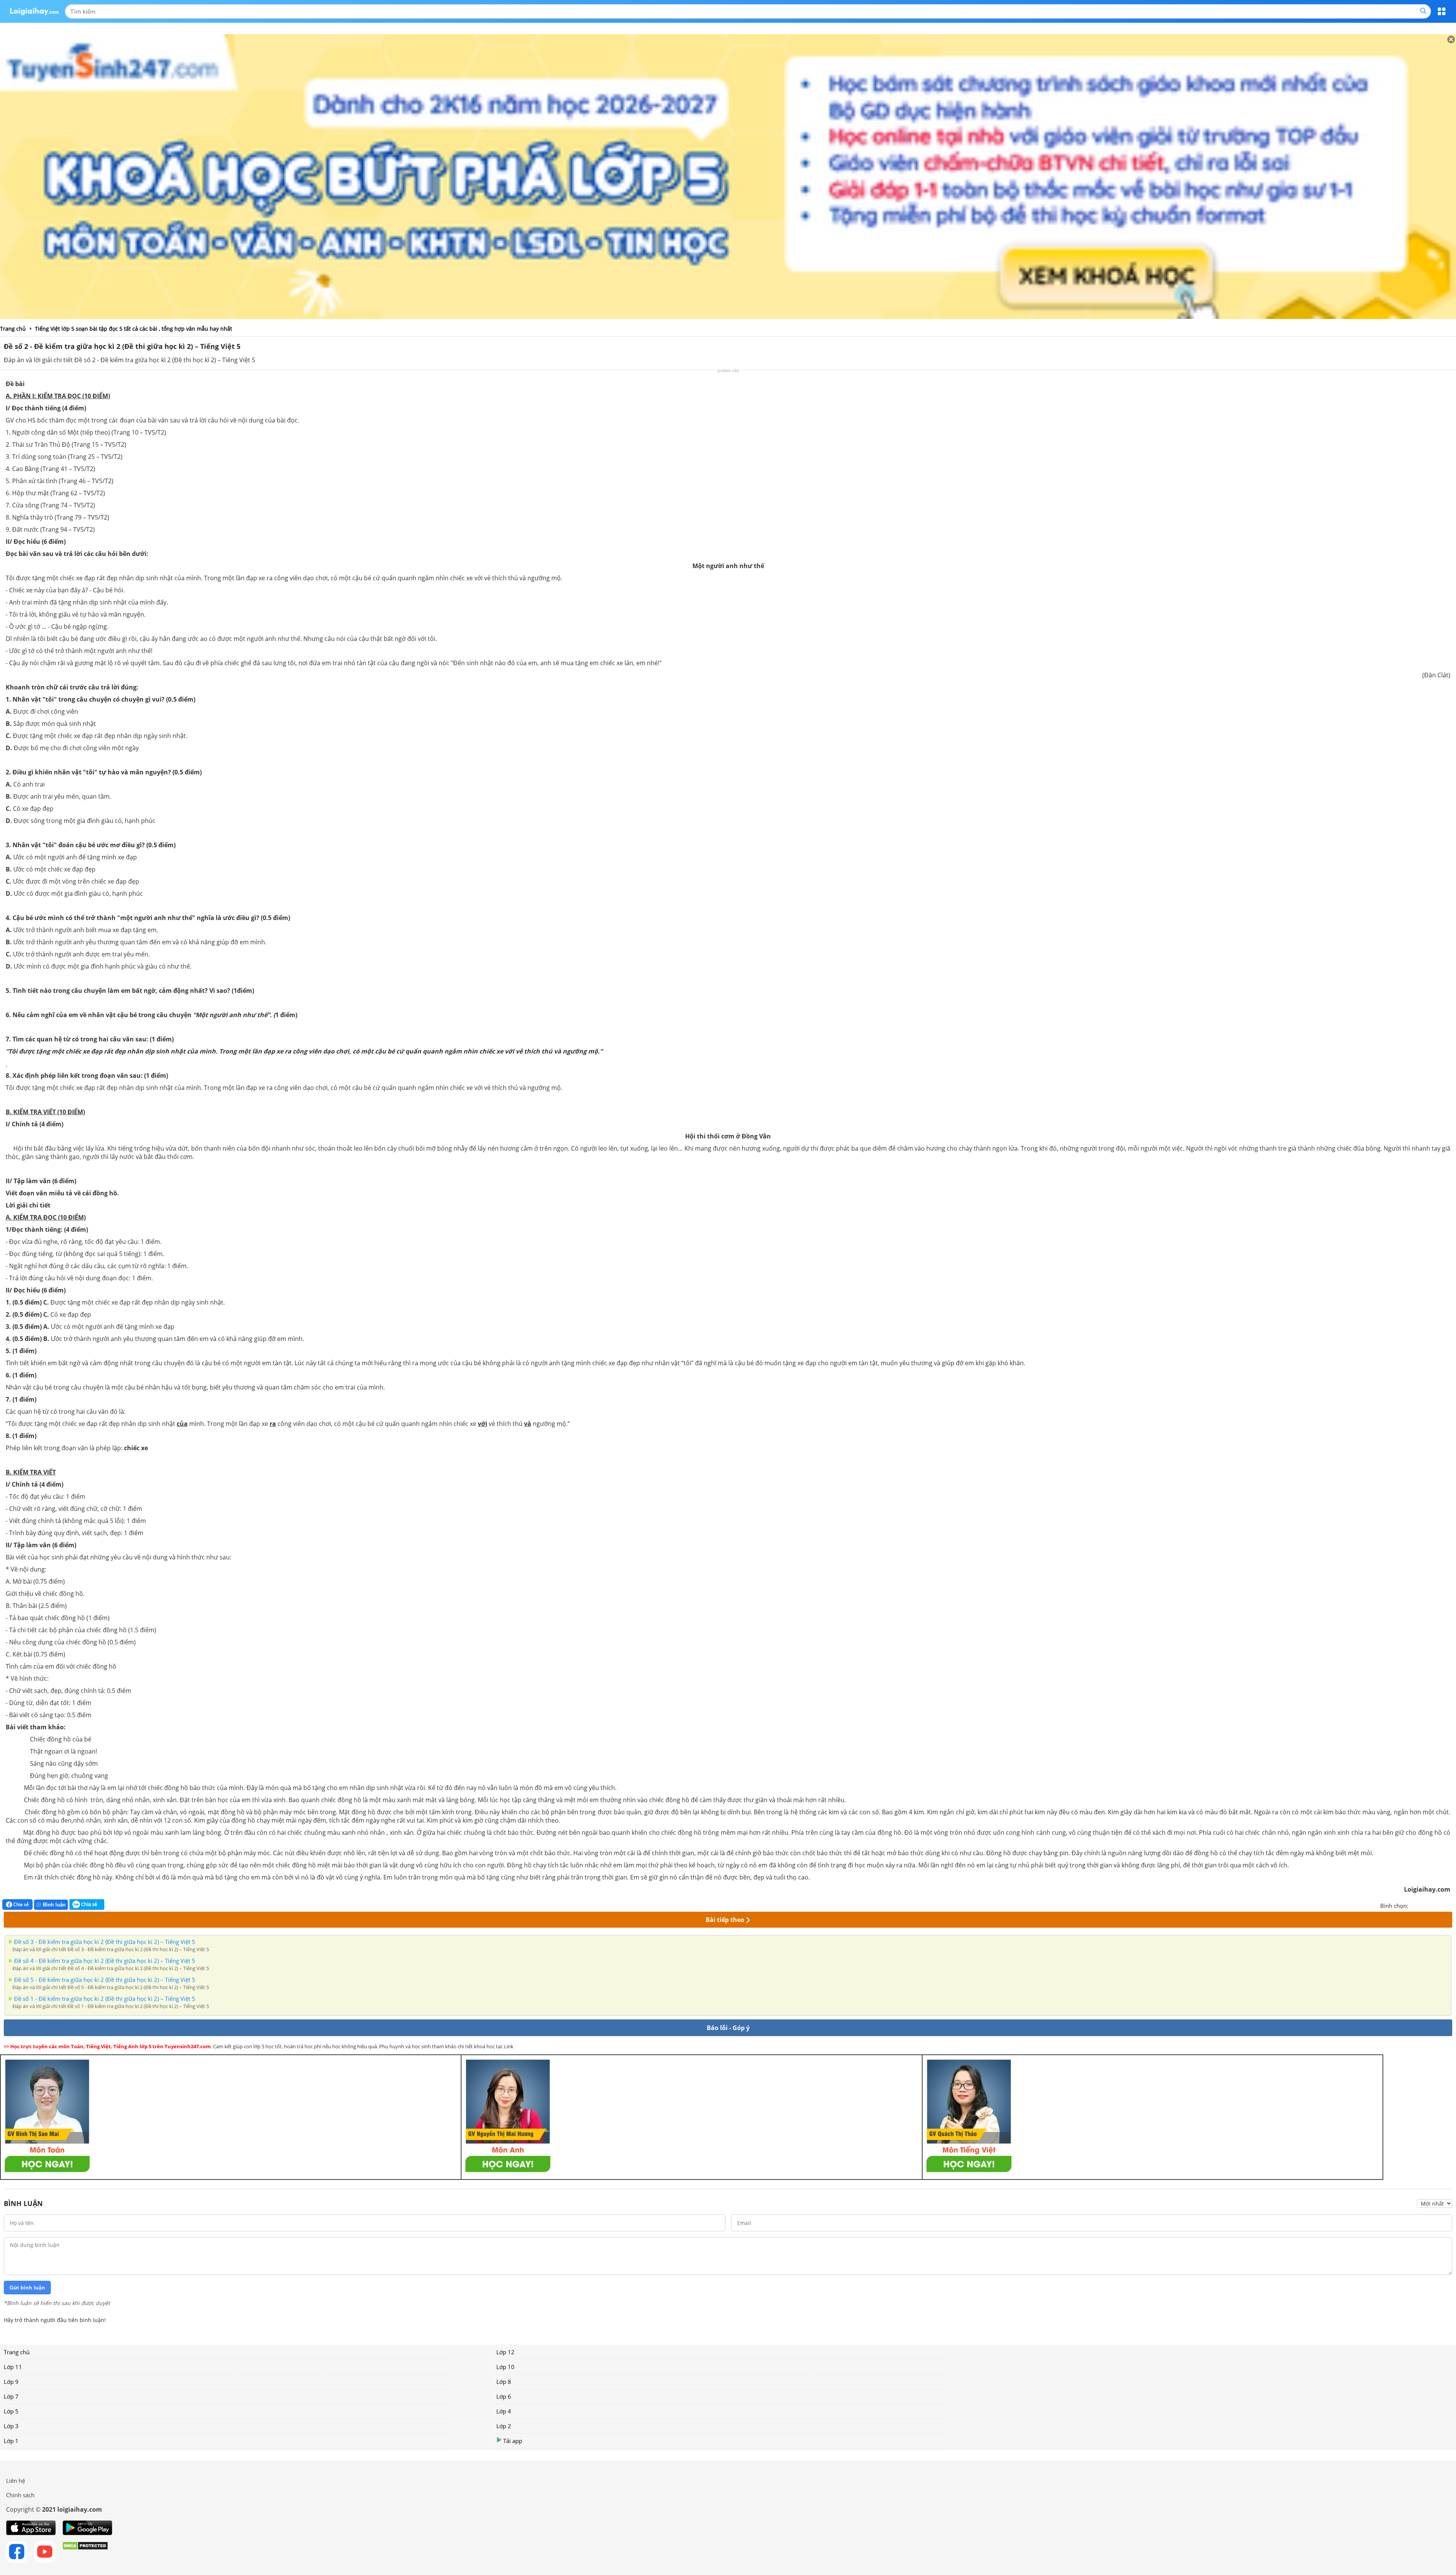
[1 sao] (1414, 1905)
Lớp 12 (505, 2352)
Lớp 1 (11, 2441)
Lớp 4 (504, 2411)
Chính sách (20, 2495)
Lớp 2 (504, 2426)
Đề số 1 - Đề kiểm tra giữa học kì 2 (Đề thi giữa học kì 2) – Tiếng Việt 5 (105, 1999)
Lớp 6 (504, 2396)
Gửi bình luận (27, 2288)
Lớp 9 (11, 2382)
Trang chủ (17, 2352)
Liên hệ (16, 2481)
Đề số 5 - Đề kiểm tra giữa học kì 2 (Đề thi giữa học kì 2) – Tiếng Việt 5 (105, 1980)
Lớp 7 (11, 2396)
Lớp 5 (11, 2411)
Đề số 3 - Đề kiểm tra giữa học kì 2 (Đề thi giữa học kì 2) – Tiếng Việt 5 (105, 1942)
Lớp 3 (11, 2426)
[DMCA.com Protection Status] (85, 2552)
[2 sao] (1423, 1905)
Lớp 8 (504, 2382)
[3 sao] (1432, 1905)
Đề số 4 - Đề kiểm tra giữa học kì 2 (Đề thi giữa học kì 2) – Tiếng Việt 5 (105, 1961)
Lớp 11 (13, 2367)
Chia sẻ (20, 1904)
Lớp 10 (505, 2367)
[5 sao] (1451, 1905)
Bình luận (54, 1905)
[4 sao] (1442, 1905)
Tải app (513, 2441)
